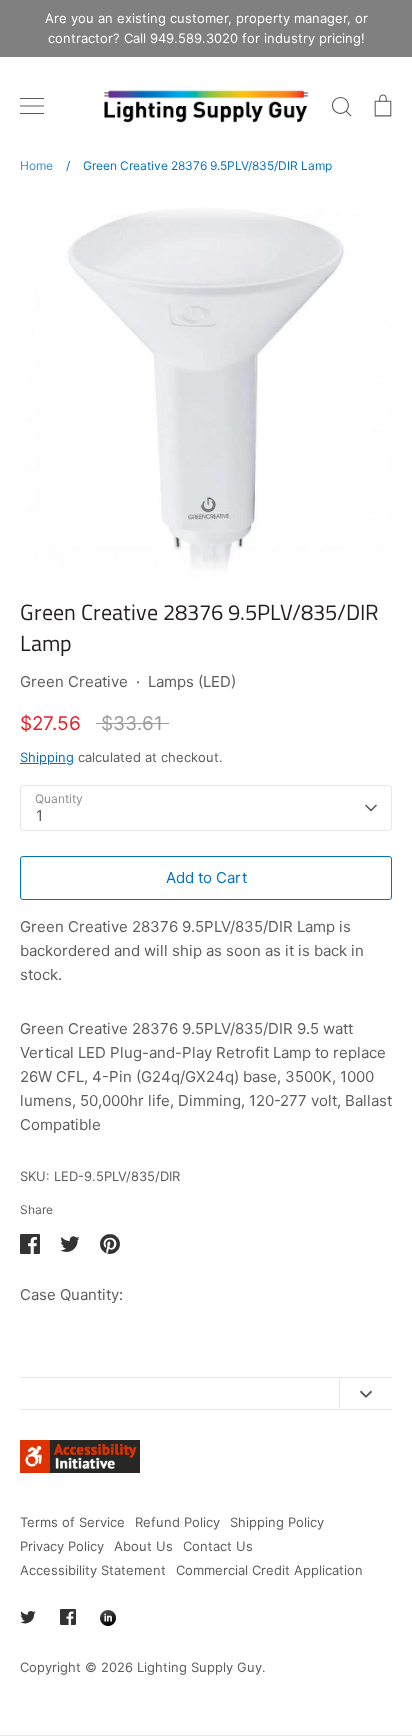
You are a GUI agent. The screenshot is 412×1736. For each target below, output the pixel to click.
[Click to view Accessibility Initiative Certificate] (80, 1467)
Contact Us (218, 1546)
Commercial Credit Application (269, 1570)
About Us (143, 1546)
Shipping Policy (277, 1522)
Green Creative (74, 681)
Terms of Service (72, 1522)
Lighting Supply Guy (199, 1667)
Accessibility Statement (93, 1570)
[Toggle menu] (32, 106)
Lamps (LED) (192, 681)
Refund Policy (177, 1522)
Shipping (47, 757)
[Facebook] (68, 1617)
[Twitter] (28, 1617)
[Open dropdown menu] (365, 1393)
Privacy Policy (62, 1546)
